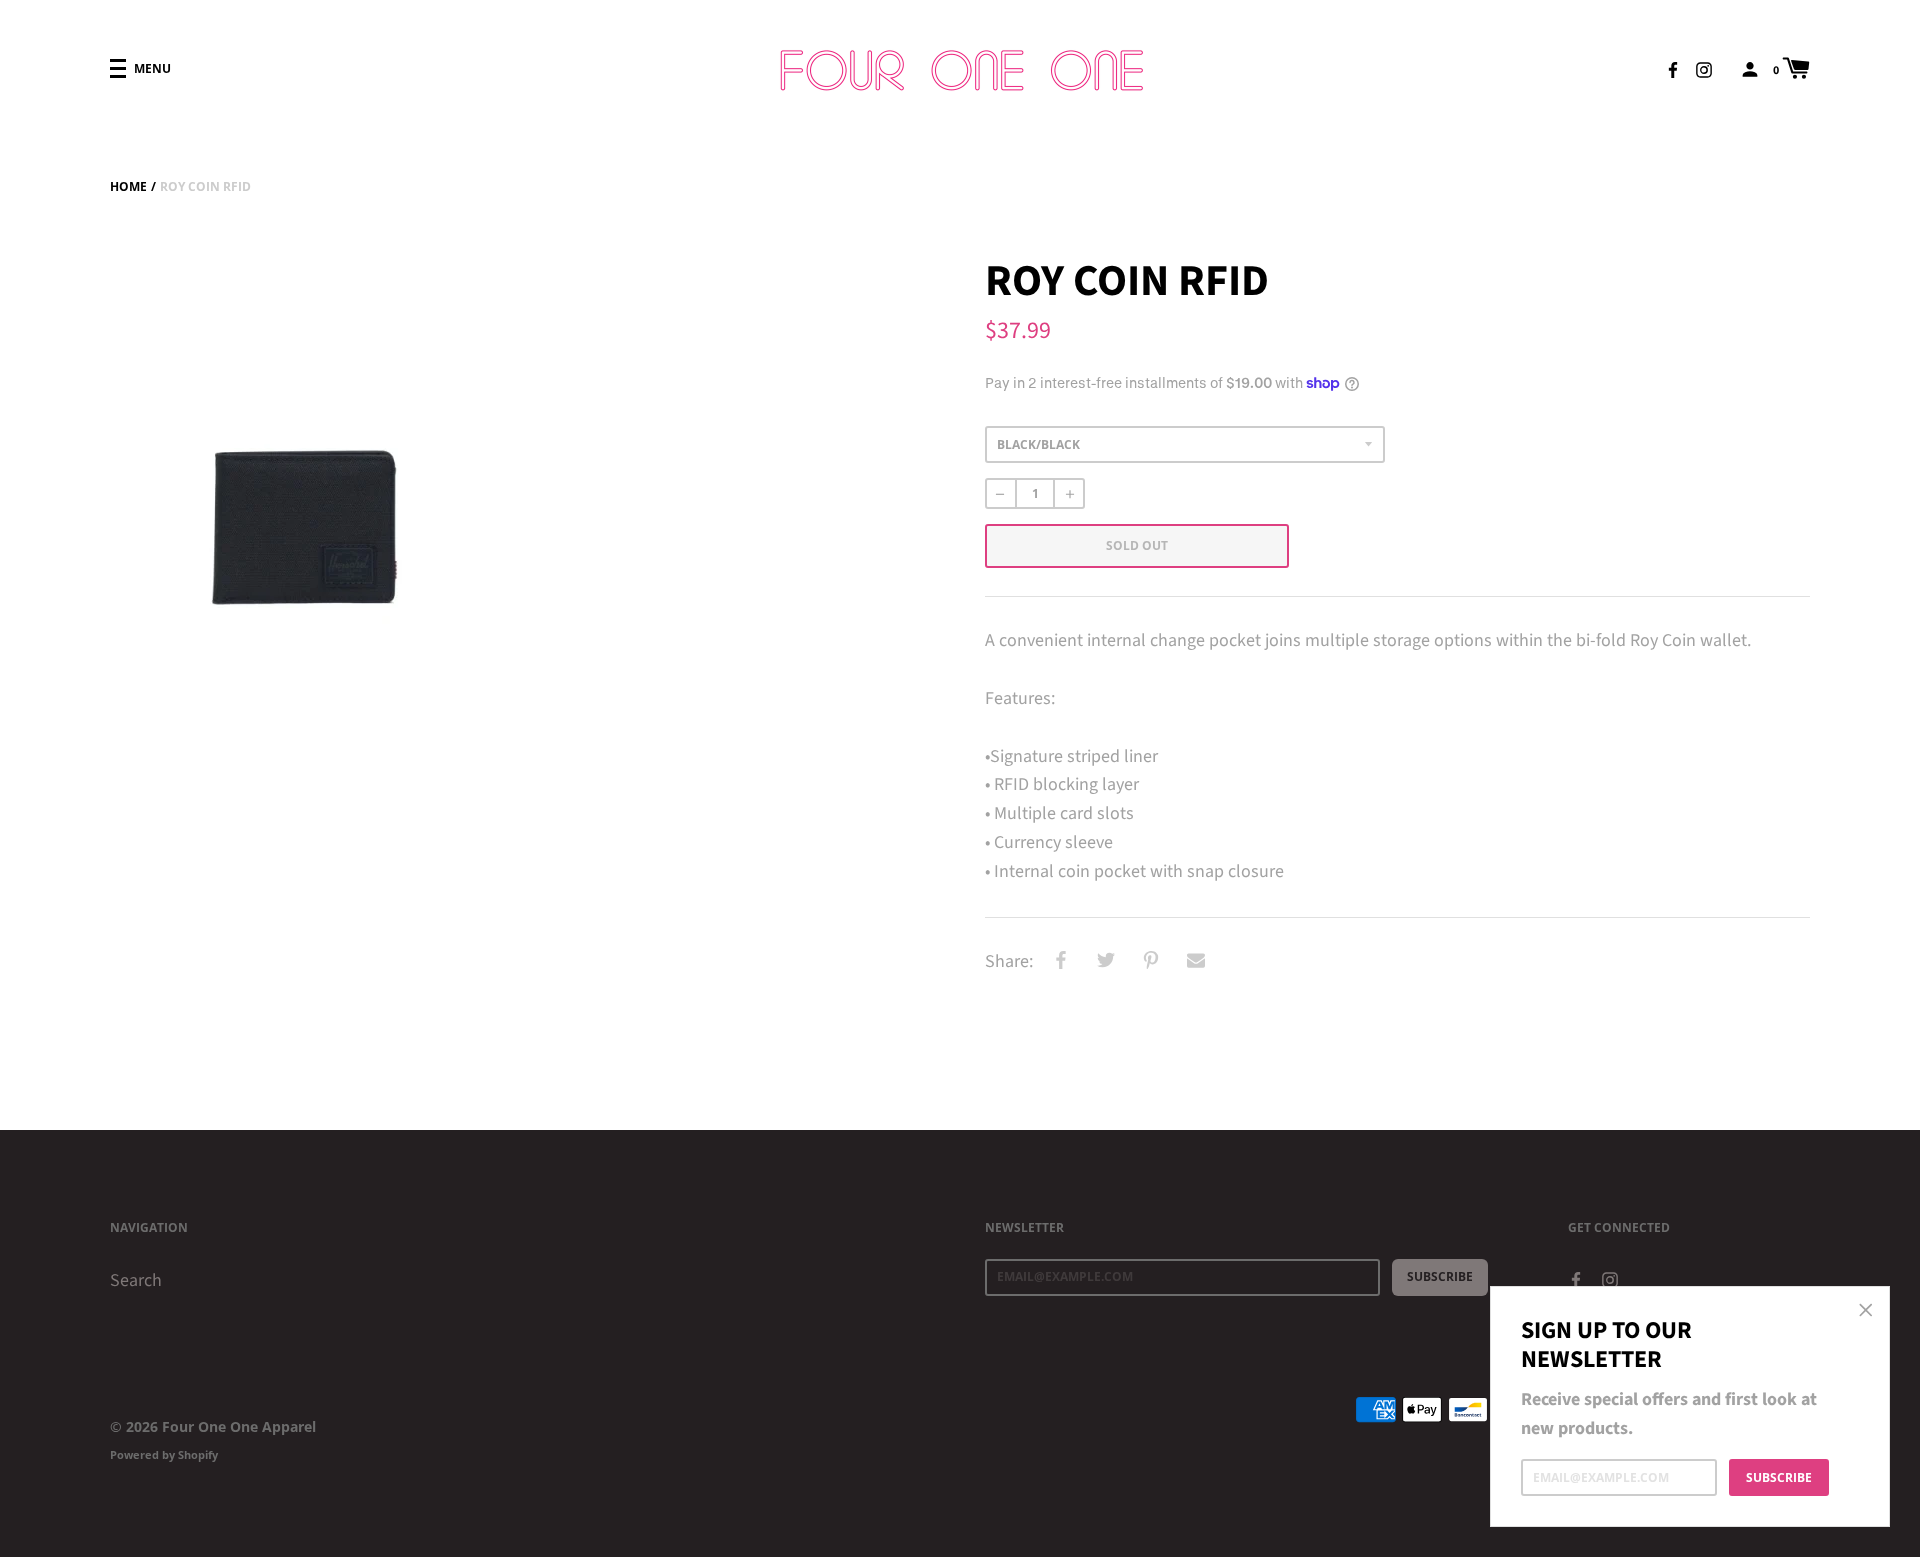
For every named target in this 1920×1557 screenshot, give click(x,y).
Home (128, 186)
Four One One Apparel (239, 1426)
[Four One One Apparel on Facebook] (1673, 68)
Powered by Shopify (164, 1454)
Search (136, 1280)
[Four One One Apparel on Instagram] (1704, 68)
